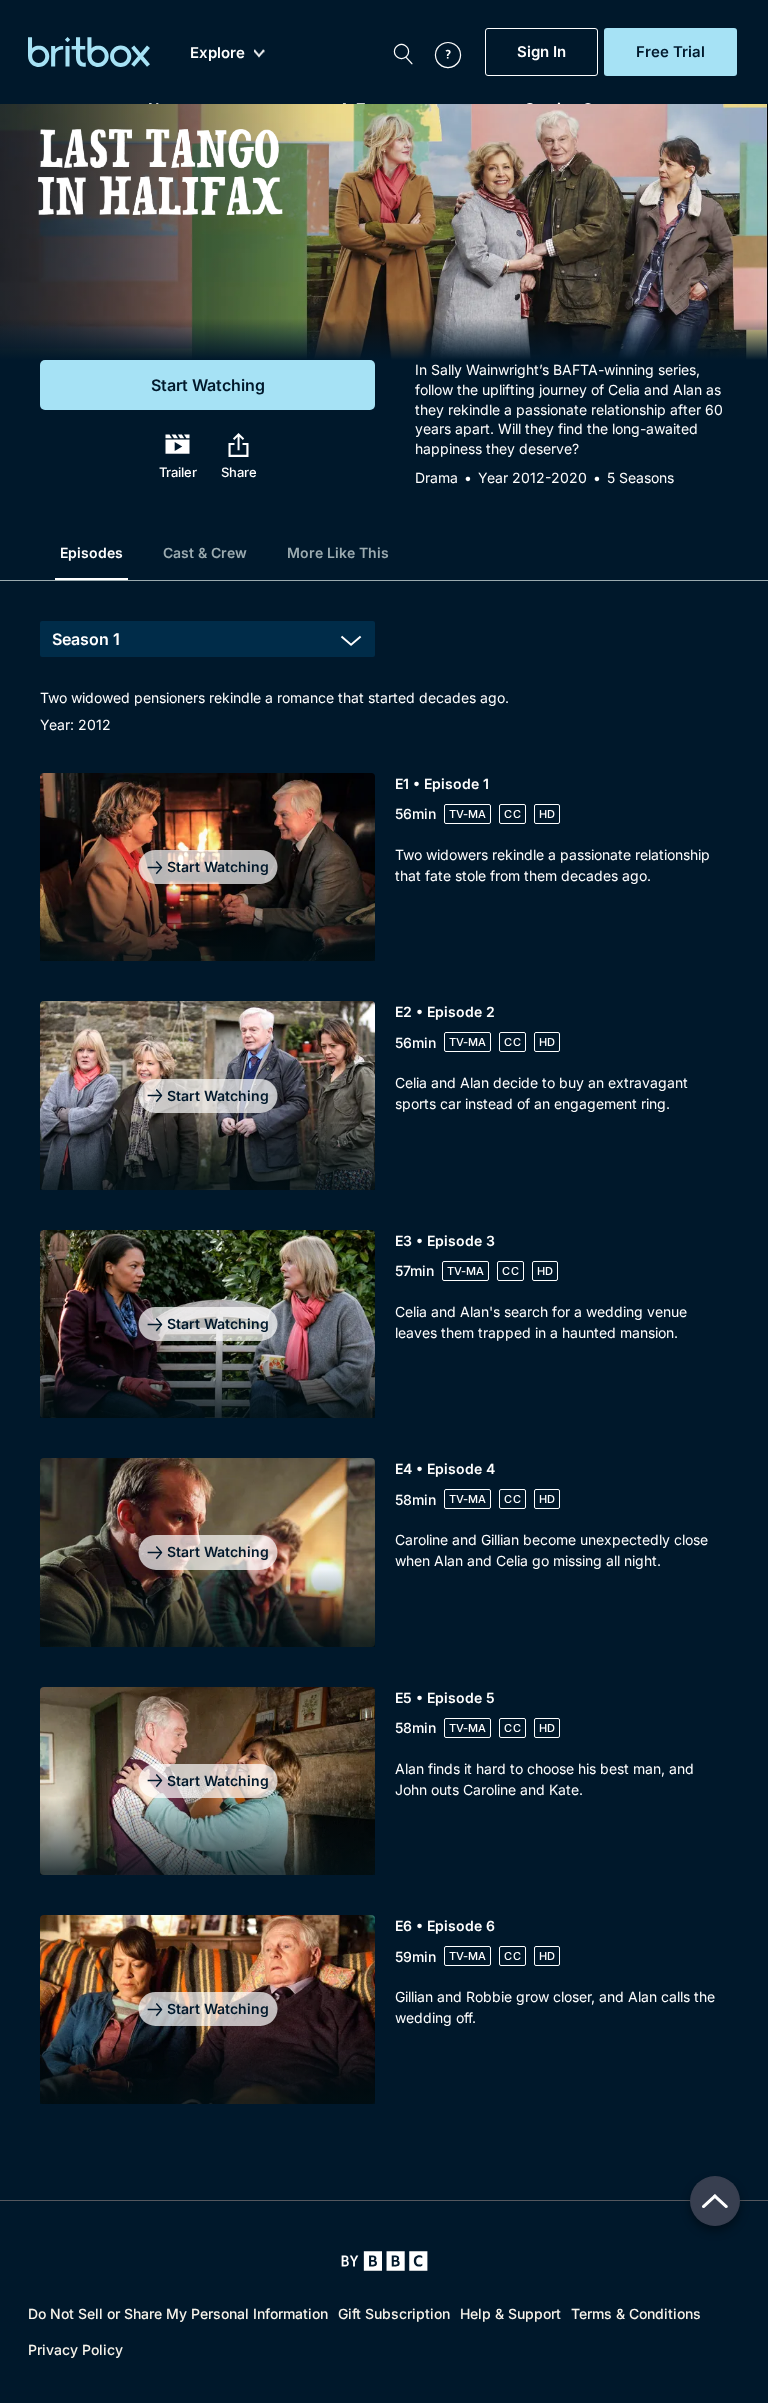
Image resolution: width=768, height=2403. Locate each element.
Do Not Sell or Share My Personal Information (178, 2313)
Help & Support (510, 2313)
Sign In (541, 52)
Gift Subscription (394, 2313)
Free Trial (670, 52)
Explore (217, 53)
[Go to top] (715, 2201)
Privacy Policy (75, 2349)
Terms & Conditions (636, 2313)
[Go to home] (384, 2261)
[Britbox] (89, 52)
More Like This (338, 552)
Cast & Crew (205, 552)
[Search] (403, 52)
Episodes (91, 552)
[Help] (438, 52)
